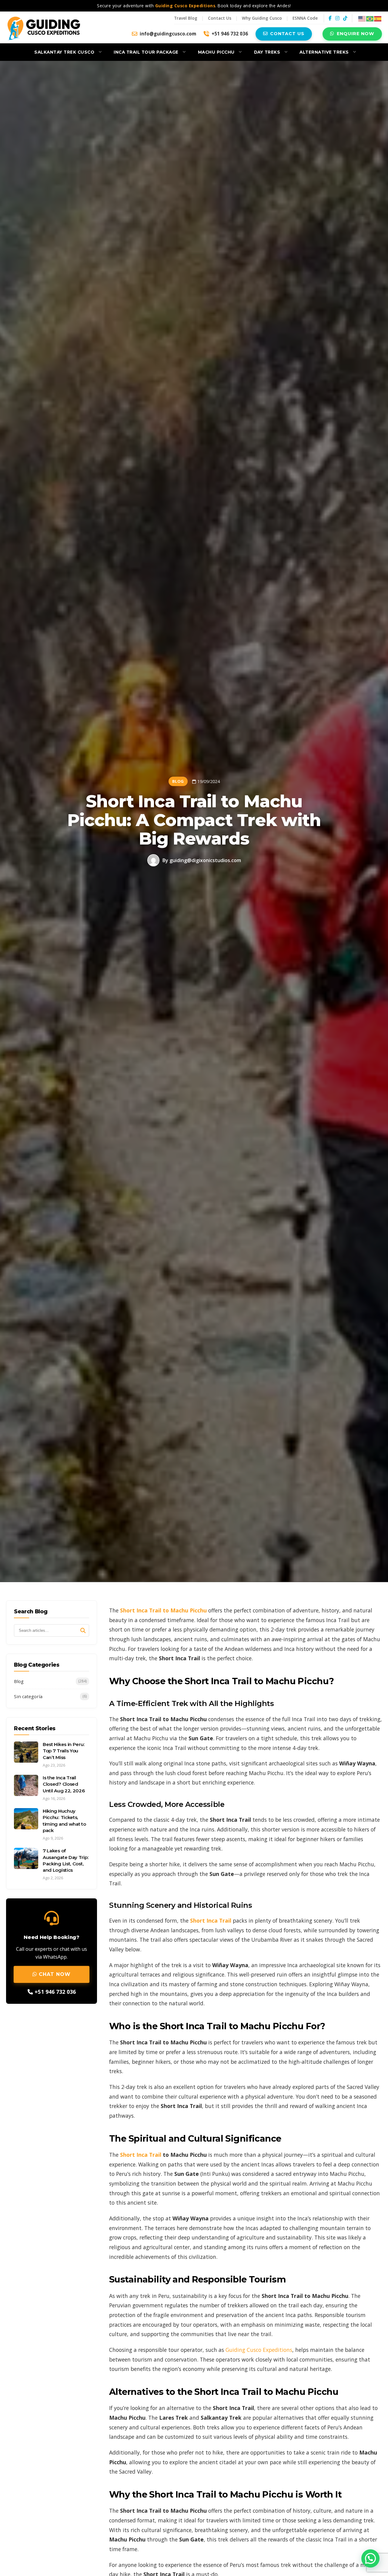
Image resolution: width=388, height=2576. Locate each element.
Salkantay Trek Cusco (64, 52)
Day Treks (267, 52)
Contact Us (220, 18)
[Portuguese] (370, 18)
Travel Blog (186, 18)
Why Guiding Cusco (262, 18)
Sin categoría (50, 1697)
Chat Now (54, 1974)
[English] (362, 18)
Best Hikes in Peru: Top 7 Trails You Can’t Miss (64, 1751)
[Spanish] (378, 18)
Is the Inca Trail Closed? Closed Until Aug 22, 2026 (64, 1784)
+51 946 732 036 (230, 34)
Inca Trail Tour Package (146, 52)
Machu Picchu (216, 52)
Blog (50, 1681)
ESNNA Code (305, 18)
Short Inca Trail (141, 2155)
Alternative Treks (324, 52)
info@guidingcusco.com (168, 34)
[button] (370, 2558)
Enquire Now (356, 34)
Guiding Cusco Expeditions (259, 2350)
